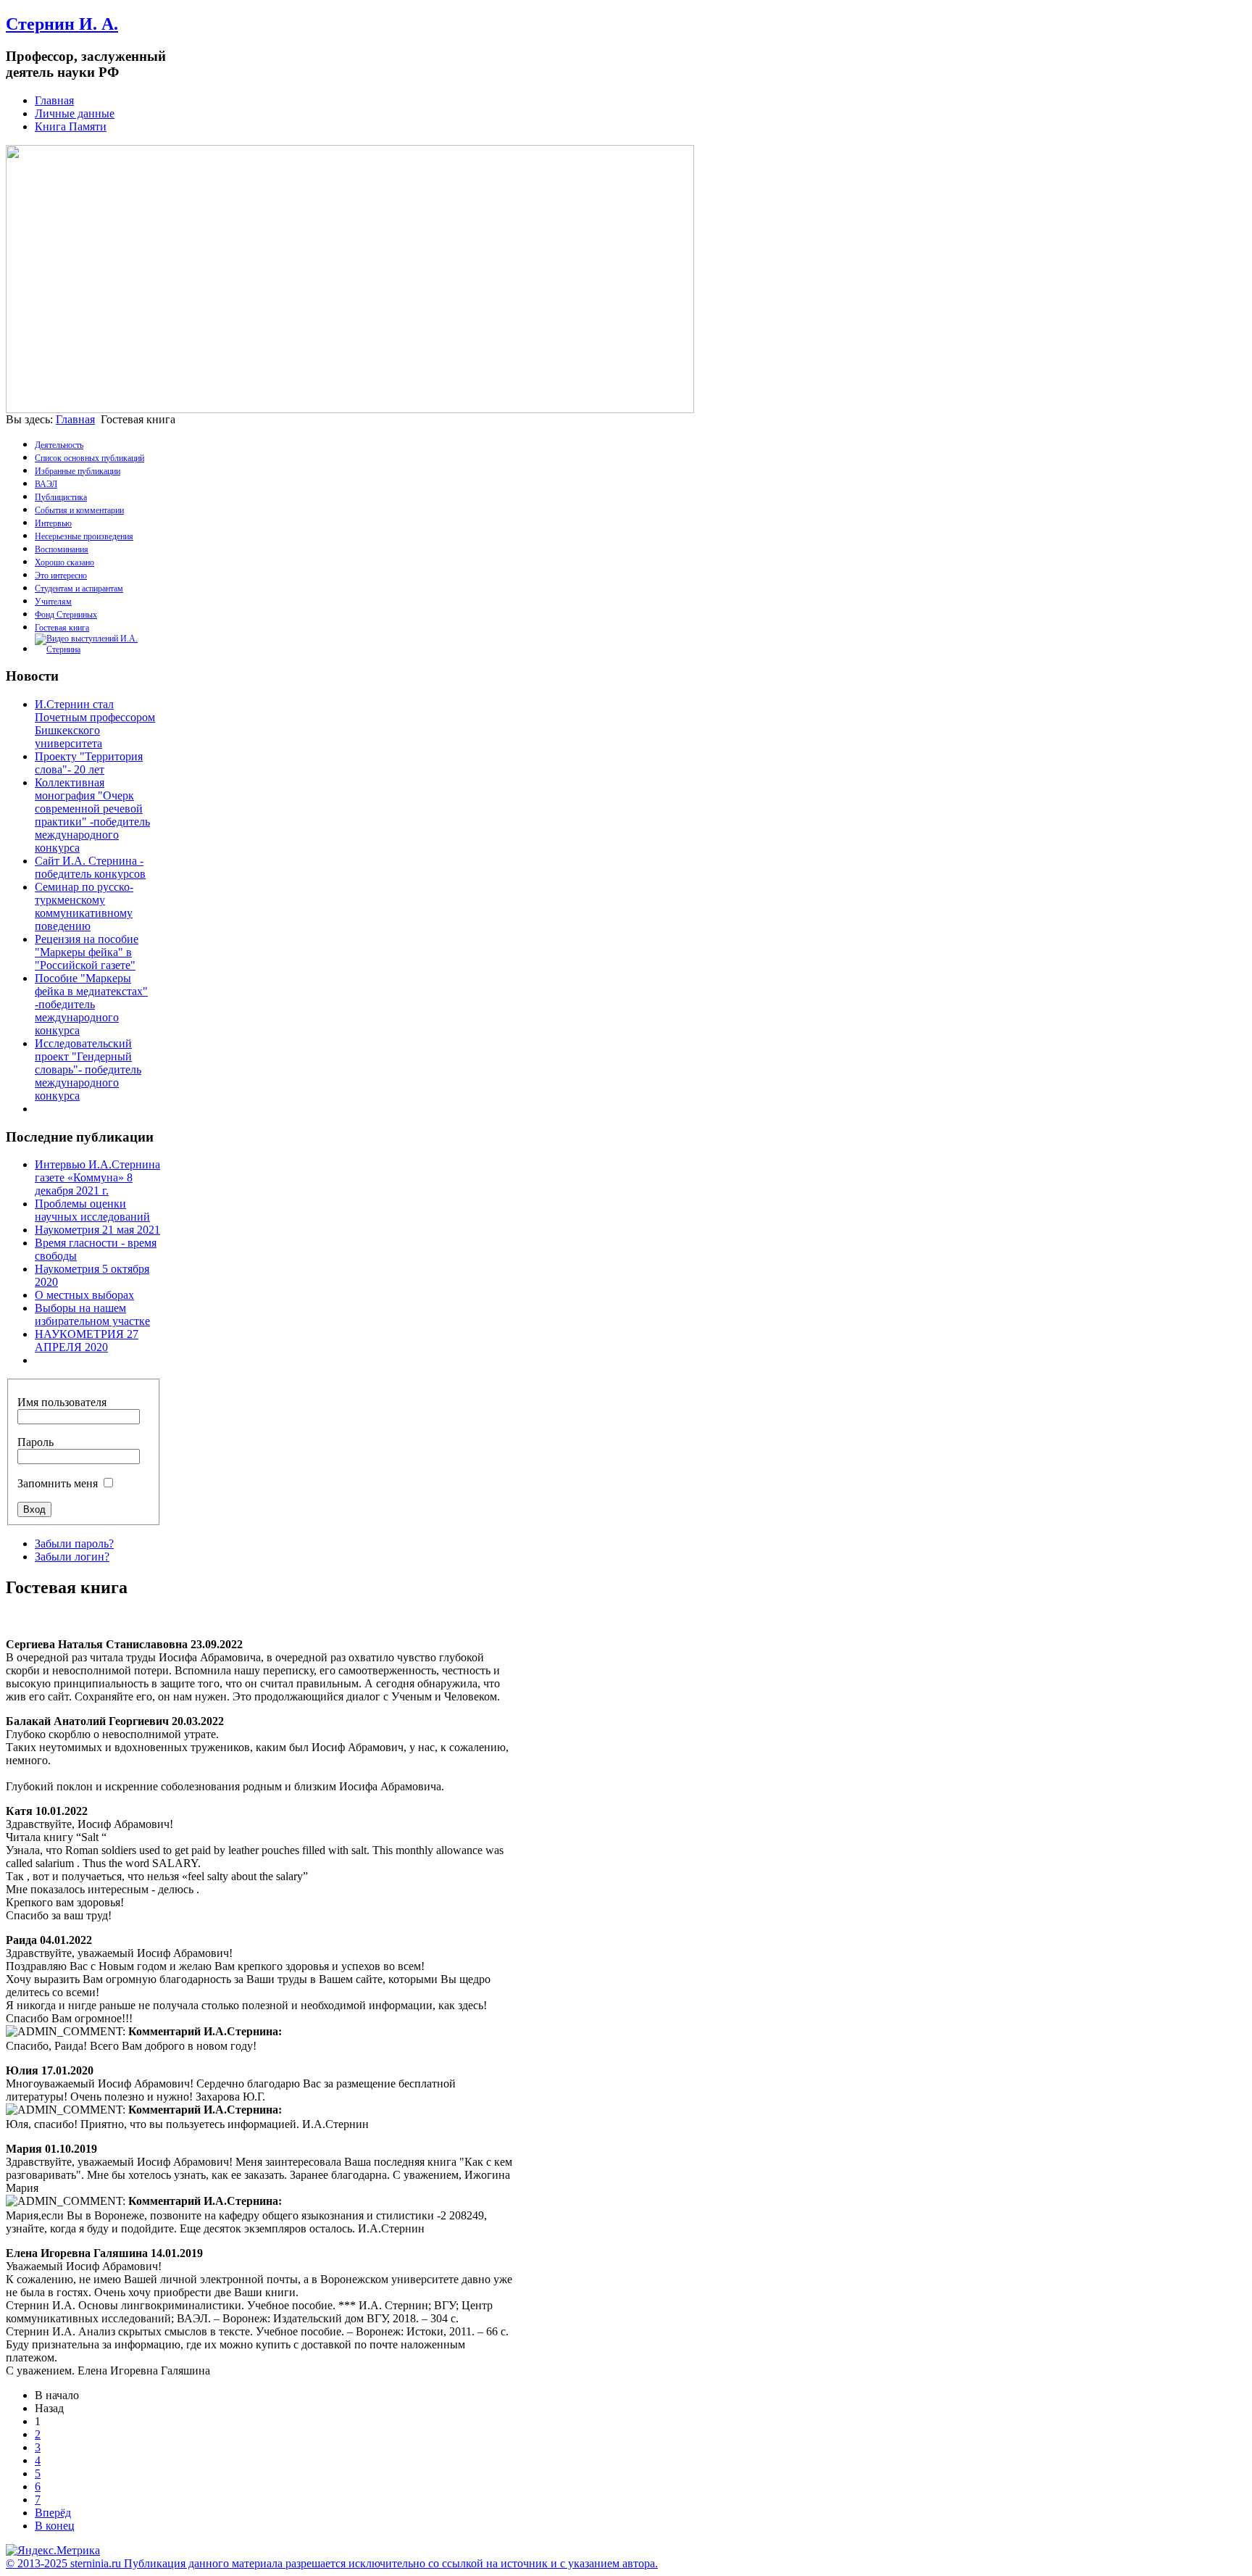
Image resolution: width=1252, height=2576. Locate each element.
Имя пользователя (62, 1402)
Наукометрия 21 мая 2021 (97, 1230)
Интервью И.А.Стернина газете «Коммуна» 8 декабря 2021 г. (97, 1177)
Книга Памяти (71, 126)
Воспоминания (62, 549)
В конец (55, 2526)
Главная (54, 100)
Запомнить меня (58, 1483)
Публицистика (61, 497)
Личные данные (75, 113)
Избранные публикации (78, 471)
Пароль (36, 1442)
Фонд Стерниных (66, 615)
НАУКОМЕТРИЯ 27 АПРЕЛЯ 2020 (87, 1341)
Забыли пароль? (74, 1543)
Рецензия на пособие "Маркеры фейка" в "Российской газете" (87, 952)
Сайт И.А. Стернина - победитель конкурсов (90, 867)
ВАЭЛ (46, 484)
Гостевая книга (62, 628)
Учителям (53, 602)
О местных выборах (84, 1295)
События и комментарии (79, 510)
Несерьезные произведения (84, 536)
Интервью (53, 523)
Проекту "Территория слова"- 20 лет (89, 763)
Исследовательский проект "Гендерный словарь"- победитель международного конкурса (88, 1069)
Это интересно (61, 576)
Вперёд (53, 2513)
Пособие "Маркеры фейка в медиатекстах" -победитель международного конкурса (91, 1004)
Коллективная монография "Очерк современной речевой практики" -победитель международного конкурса (92, 815)
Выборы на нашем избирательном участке (92, 1314)
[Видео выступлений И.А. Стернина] (98, 649)
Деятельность (59, 445)
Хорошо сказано (64, 562)
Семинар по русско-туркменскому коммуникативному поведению (84, 906)
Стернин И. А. (62, 24)
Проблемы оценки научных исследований (92, 1210)
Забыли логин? (72, 1557)
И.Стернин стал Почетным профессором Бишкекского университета (95, 724)
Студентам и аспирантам (79, 589)
